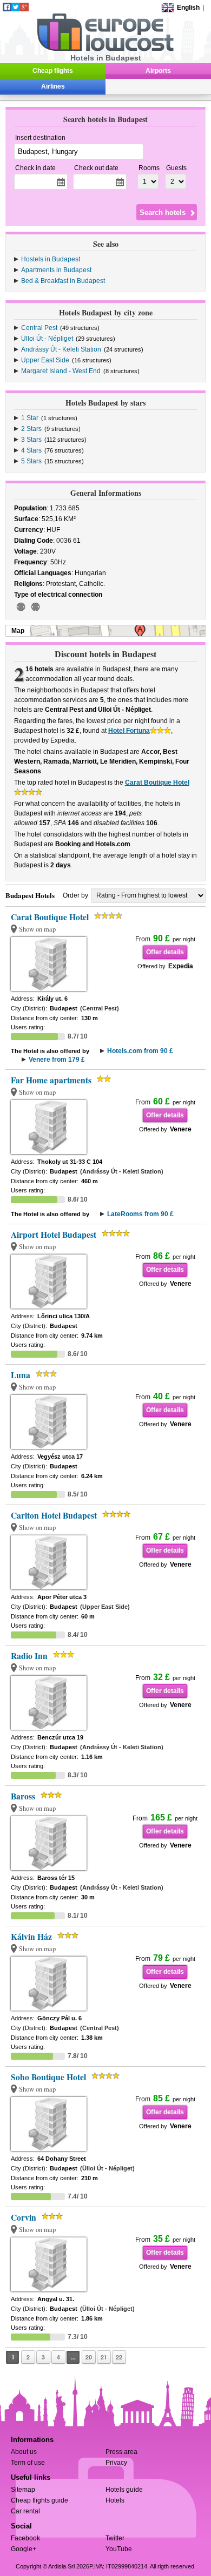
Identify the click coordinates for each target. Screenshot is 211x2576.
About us (24, 2452)
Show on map (37, 929)
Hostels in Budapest (51, 259)
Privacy (116, 2463)
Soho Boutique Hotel (48, 2077)
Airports (158, 71)
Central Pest (39, 328)
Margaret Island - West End (61, 371)
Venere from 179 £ (57, 1060)
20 (89, 2357)
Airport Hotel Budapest (54, 1235)
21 (104, 2357)
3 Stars (31, 440)
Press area (121, 2452)
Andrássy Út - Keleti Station (61, 349)
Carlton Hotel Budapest (54, 1515)
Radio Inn (29, 1656)
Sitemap (23, 2490)
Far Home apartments (51, 1080)
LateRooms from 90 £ (140, 1214)
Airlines (53, 86)
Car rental (25, 2511)
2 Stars (31, 429)
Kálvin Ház (31, 1937)
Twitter (115, 2538)
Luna (21, 1375)
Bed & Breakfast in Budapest (63, 281)
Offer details (165, 952)
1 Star (30, 418)
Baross (23, 1796)
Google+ (24, 2549)
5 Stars (31, 461)
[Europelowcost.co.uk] (105, 49)
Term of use (28, 2463)
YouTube (119, 2549)
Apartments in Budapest (56, 270)
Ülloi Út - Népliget (47, 339)
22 (119, 2357)
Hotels (115, 2500)
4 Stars (31, 450)
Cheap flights (53, 71)
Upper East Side (45, 360)
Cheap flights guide (39, 2500)
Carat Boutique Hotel (157, 783)
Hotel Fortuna (129, 731)
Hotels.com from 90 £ (140, 1051)
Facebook (25, 2538)
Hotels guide (124, 2490)
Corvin (24, 2217)
